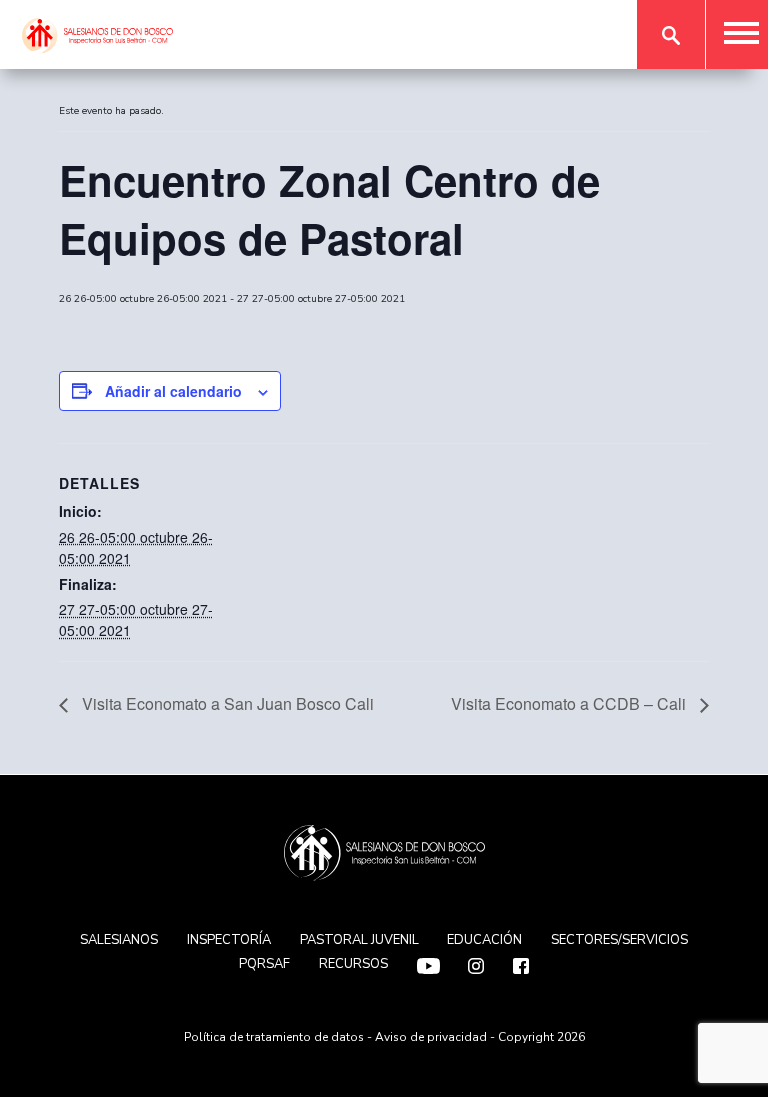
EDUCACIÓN (484, 940)
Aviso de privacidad (431, 1037)
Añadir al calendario (173, 391)
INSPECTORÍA (229, 940)
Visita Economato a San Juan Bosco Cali (226, 703)
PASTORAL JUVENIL (359, 940)
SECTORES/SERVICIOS (619, 940)
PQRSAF (264, 964)
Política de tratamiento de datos (274, 1037)
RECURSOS (353, 964)
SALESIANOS (119, 940)
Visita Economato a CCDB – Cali (570, 703)
